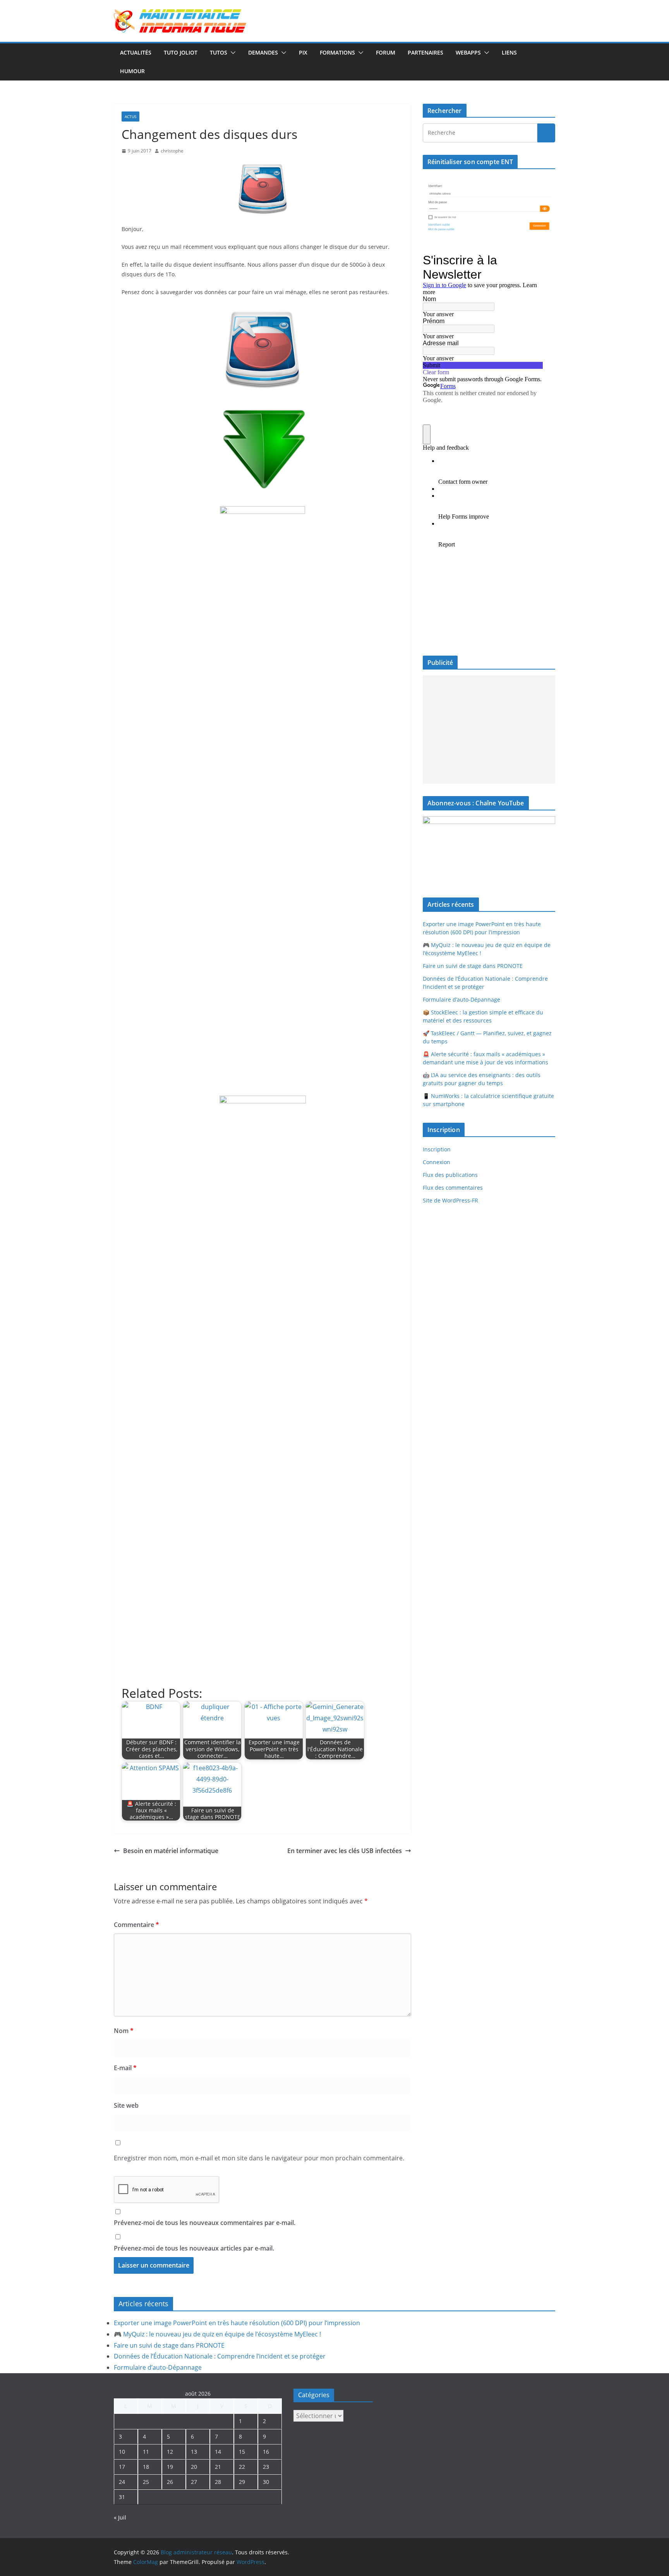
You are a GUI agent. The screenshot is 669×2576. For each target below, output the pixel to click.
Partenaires (425, 52)
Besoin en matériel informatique (171, 1851)
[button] (232, 53)
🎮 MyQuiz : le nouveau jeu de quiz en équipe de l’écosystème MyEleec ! (217, 2334)
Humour (132, 71)
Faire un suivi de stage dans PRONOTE (473, 966)
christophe (172, 151)
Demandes (263, 52)
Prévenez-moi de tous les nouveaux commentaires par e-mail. (205, 2223)
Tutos (219, 52)
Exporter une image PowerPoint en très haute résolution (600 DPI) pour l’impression (237, 2323)
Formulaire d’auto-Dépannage (461, 999)
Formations (337, 52)
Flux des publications (450, 1175)
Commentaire (136, 1925)
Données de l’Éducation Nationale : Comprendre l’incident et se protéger (220, 2356)
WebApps (468, 52)
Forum (386, 52)
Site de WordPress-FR (450, 1200)
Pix (303, 52)
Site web (126, 2105)
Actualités (136, 52)
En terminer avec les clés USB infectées (345, 1851)
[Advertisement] (489, 730)
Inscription (437, 1149)
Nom (124, 2031)
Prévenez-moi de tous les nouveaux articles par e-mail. (194, 2248)
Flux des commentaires (453, 1188)
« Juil (120, 2517)
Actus (130, 116)
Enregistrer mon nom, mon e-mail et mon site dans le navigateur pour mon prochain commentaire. (259, 2158)
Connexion (437, 1162)
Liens (509, 52)
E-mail (125, 2068)
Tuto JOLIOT (181, 52)
